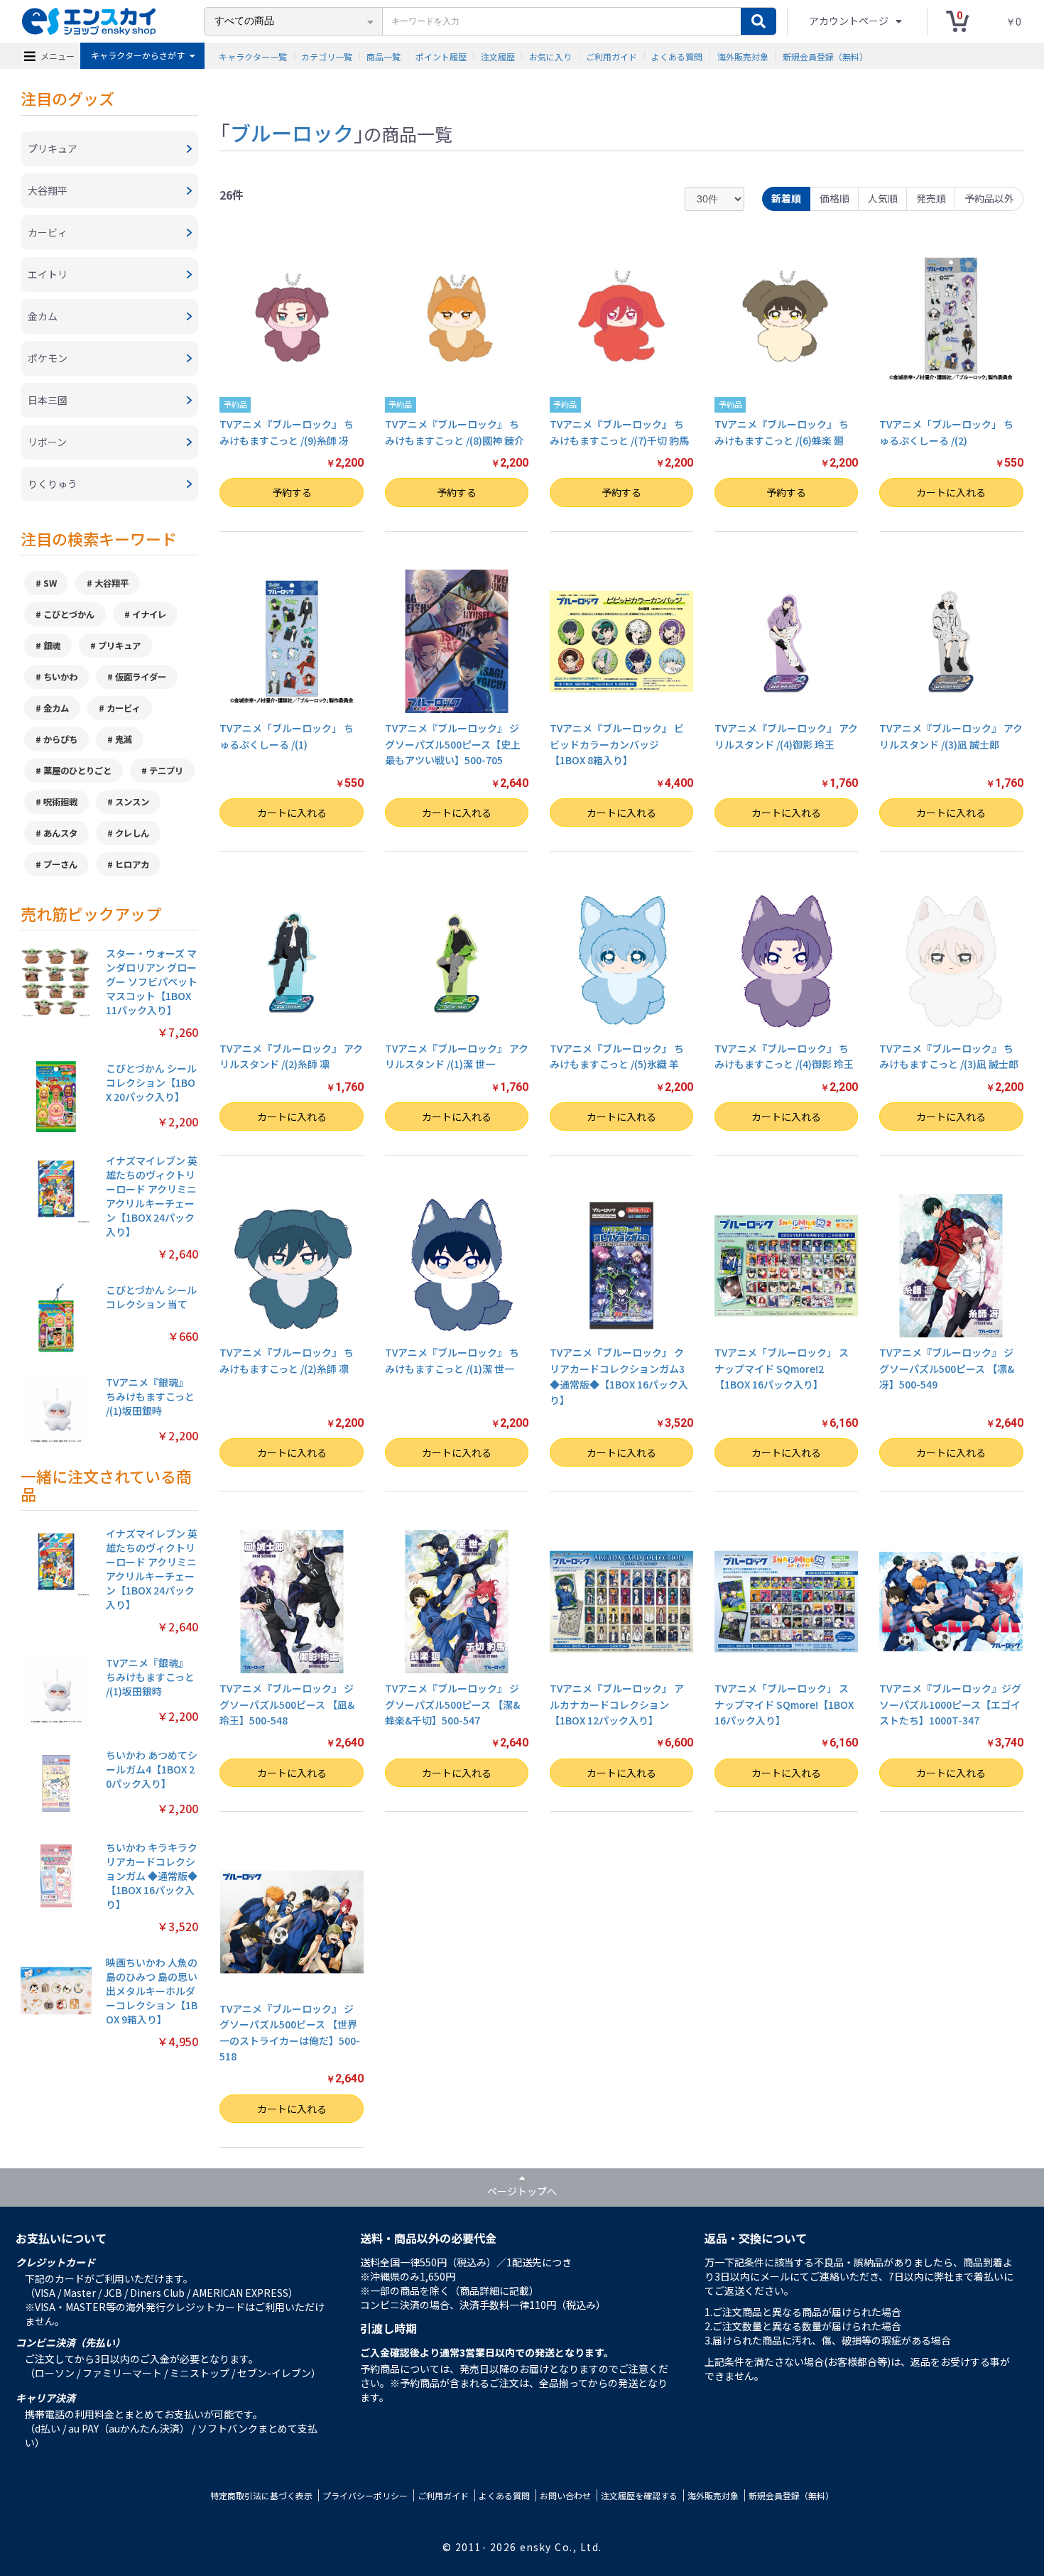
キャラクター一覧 (253, 56)
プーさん (60, 864)
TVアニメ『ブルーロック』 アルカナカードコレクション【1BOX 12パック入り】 (617, 1704)
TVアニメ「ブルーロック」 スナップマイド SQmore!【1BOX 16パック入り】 (784, 1704)
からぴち (60, 739)
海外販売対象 (743, 56)
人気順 (883, 198)
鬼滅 (124, 739)
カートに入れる (951, 492)
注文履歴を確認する (639, 2495)
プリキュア (119, 646)
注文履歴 (498, 56)
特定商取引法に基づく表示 (261, 2495)
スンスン (132, 802)
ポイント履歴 (441, 56)
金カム (56, 708)
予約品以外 (989, 198)
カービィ (124, 708)
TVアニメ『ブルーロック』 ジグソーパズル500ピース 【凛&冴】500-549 (947, 1368)
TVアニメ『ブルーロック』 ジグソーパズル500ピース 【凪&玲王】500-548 (287, 1704)
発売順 (931, 198)
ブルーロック (292, 132)
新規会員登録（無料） (825, 56)
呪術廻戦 (60, 802)
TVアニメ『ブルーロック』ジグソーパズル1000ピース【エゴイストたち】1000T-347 (950, 1704)
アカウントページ (850, 21)
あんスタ (60, 833)
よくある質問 (677, 56)
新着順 (786, 198)
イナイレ (149, 614)
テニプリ (166, 771)
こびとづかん (69, 614)
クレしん (132, 833)
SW (50, 583)
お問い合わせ (565, 2495)
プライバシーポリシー (365, 2495)
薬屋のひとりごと (77, 771)
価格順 (834, 198)
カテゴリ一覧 (327, 56)
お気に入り (550, 56)
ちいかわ (60, 677)
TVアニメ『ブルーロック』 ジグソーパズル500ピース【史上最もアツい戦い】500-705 (453, 744)
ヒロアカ (132, 864)
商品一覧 (384, 56)
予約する (292, 492)
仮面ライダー (141, 677)
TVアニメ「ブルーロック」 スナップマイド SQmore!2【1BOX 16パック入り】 (782, 1368)
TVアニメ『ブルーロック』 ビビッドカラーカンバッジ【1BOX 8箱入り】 (617, 744)
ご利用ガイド (611, 56)
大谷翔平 (112, 583)
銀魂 (52, 646)
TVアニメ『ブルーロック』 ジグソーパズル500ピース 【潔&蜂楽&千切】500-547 (452, 1704)
